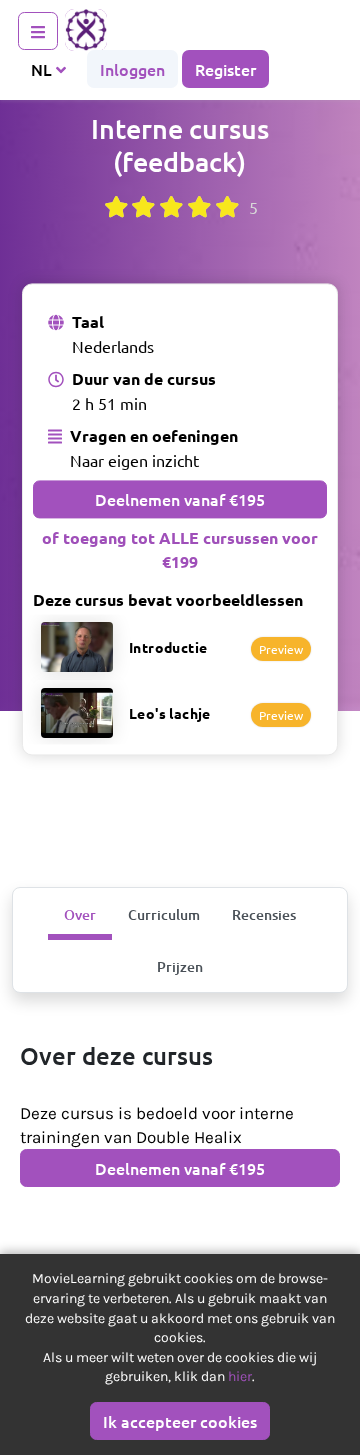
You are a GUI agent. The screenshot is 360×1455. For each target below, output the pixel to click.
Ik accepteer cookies (180, 1421)
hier (240, 1376)
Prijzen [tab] (180, 966)
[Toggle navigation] (38, 31)
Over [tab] (80, 914)
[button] (180, 647)
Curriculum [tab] (164, 914)
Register (225, 69)
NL (43, 69)
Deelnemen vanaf (180, 500)
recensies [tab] (264, 914)
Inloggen (132, 69)
